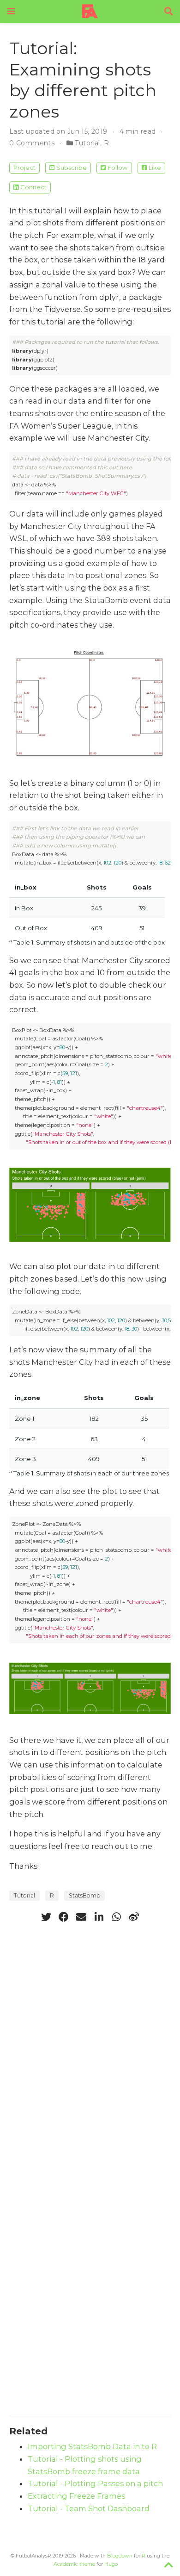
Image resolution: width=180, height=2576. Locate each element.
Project (24, 168)
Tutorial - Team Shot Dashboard (89, 2508)
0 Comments (32, 143)
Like (155, 168)
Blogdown (120, 2556)
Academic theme (74, 2564)
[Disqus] (90, 2047)
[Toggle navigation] (11, 11)
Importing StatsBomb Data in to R (92, 2446)
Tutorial (87, 143)
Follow (117, 168)
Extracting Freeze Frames (76, 2496)
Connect (33, 187)
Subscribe (72, 168)
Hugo (111, 2564)
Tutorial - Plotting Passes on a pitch (95, 2483)
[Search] (168, 12)
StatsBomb (84, 1895)
